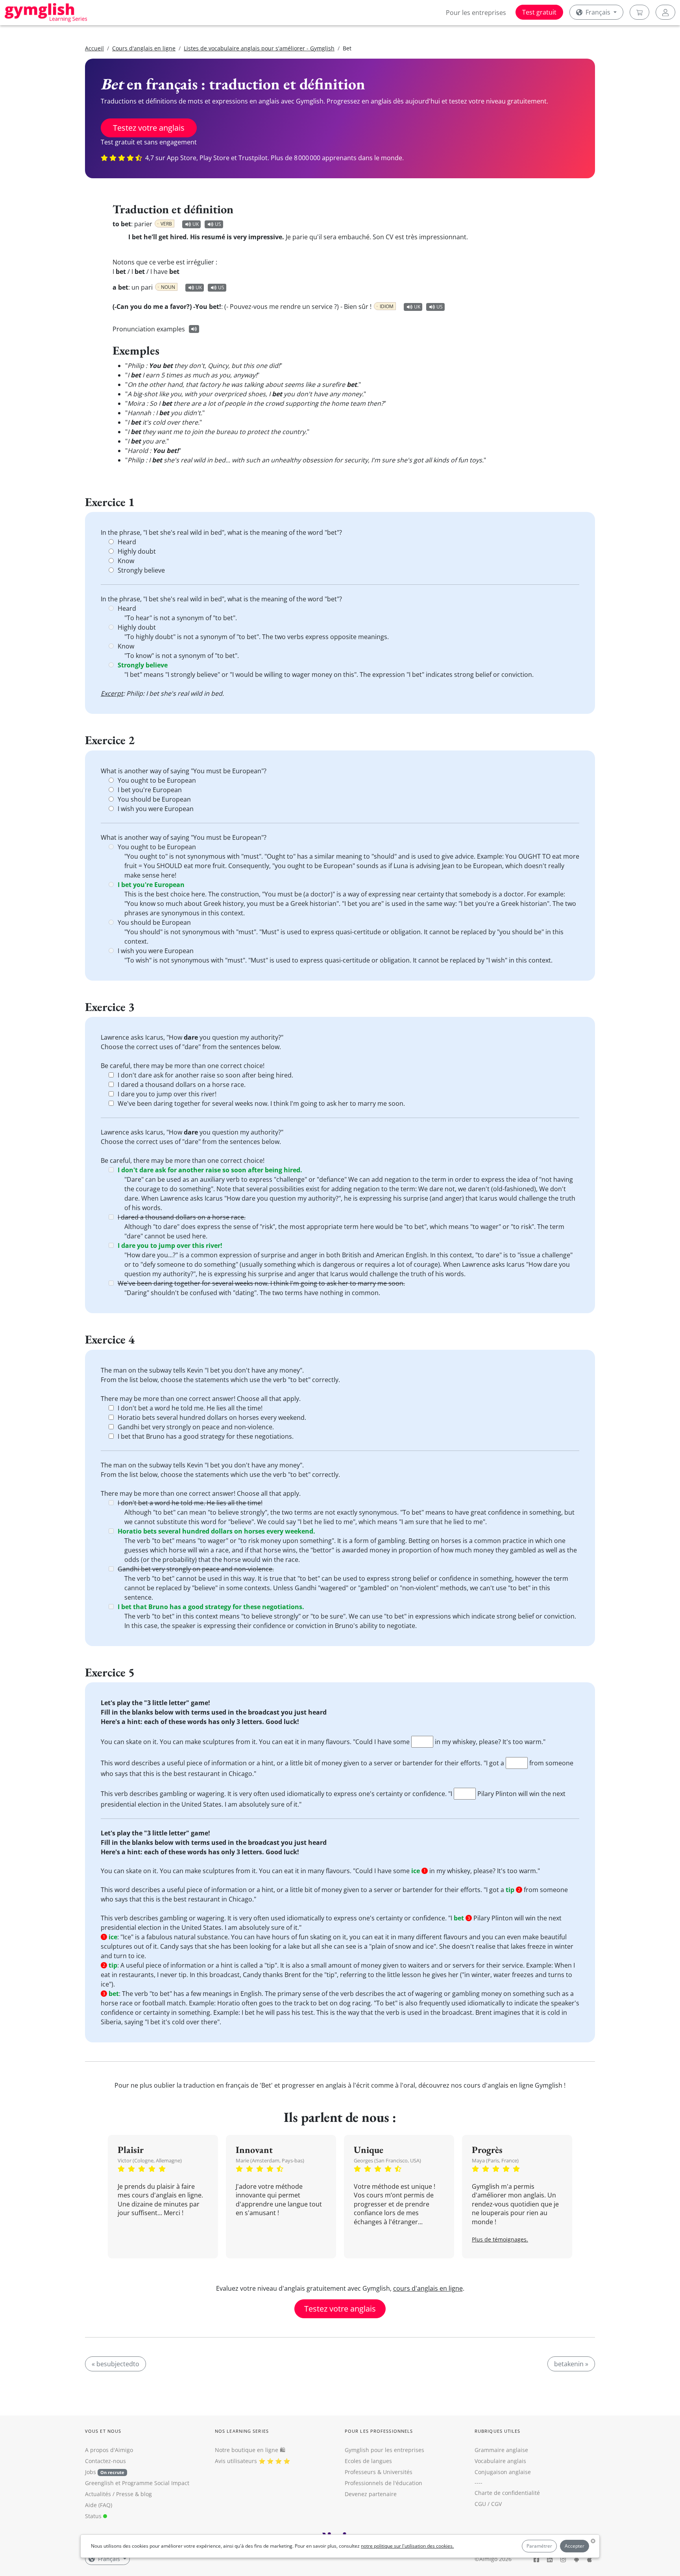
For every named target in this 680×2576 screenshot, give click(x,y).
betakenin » (571, 2364)
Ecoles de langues (368, 2461)
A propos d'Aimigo (109, 2450)
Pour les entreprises (476, 13)
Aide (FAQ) (99, 2505)
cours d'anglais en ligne (428, 2288)
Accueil (94, 48)
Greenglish (99, 2483)
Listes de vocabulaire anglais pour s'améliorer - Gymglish (259, 48)
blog (146, 2494)
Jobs (105, 2472)
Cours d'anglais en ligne (144, 48)
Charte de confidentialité (507, 2493)
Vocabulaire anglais (500, 2461)
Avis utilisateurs (236, 2461)
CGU (480, 2504)
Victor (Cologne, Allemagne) (150, 2160)
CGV (496, 2504)
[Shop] (639, 12)
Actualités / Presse (109, 2494)
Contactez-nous (105, 2461)
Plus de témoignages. (500, 2239)
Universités (398, 2472)
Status (94, 2516)
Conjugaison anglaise (503, 2472)
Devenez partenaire (371, 2494)
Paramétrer (539, 2546)
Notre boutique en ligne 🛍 (250, 2450)
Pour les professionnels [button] (379, 2431)
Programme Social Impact (156, 2483)
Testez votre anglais (149, 128)
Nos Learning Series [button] (242, 2431)
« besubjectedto (115, 2364)
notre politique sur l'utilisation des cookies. (407, 2546)
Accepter (575, 2546)
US (218, 224)
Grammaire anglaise (501, 2450)
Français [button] (598, 12)
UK (196, 224)
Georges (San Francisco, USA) (387, 2160)
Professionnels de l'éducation (383, 2483)
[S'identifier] (665, 12)
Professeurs (360, 2472)
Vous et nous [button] (103, 2431)
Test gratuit (539, 12)
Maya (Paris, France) (495, 2160)
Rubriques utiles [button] (498, 2431)
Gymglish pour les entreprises (384, 2450)
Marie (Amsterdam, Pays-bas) (270, 2160)
